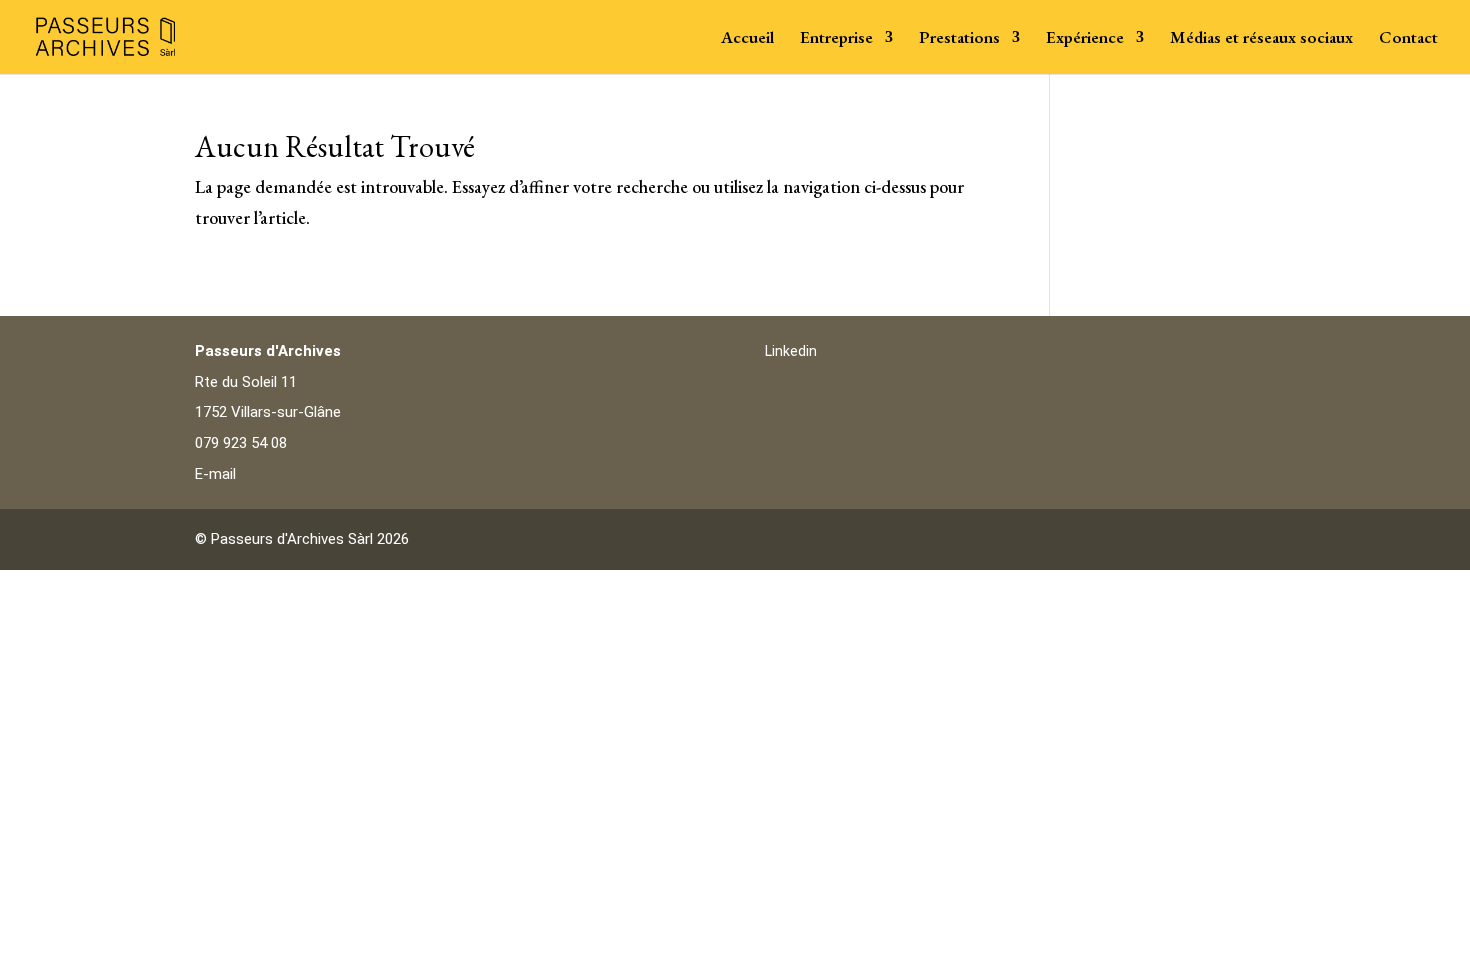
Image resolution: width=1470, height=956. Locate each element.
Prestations (959, 39)
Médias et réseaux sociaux (1261, 39)
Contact (1408, 39)
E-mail (215, 474)
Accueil (747, 39)
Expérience (1085, 39)
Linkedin (791, 351)
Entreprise (836, 39)
